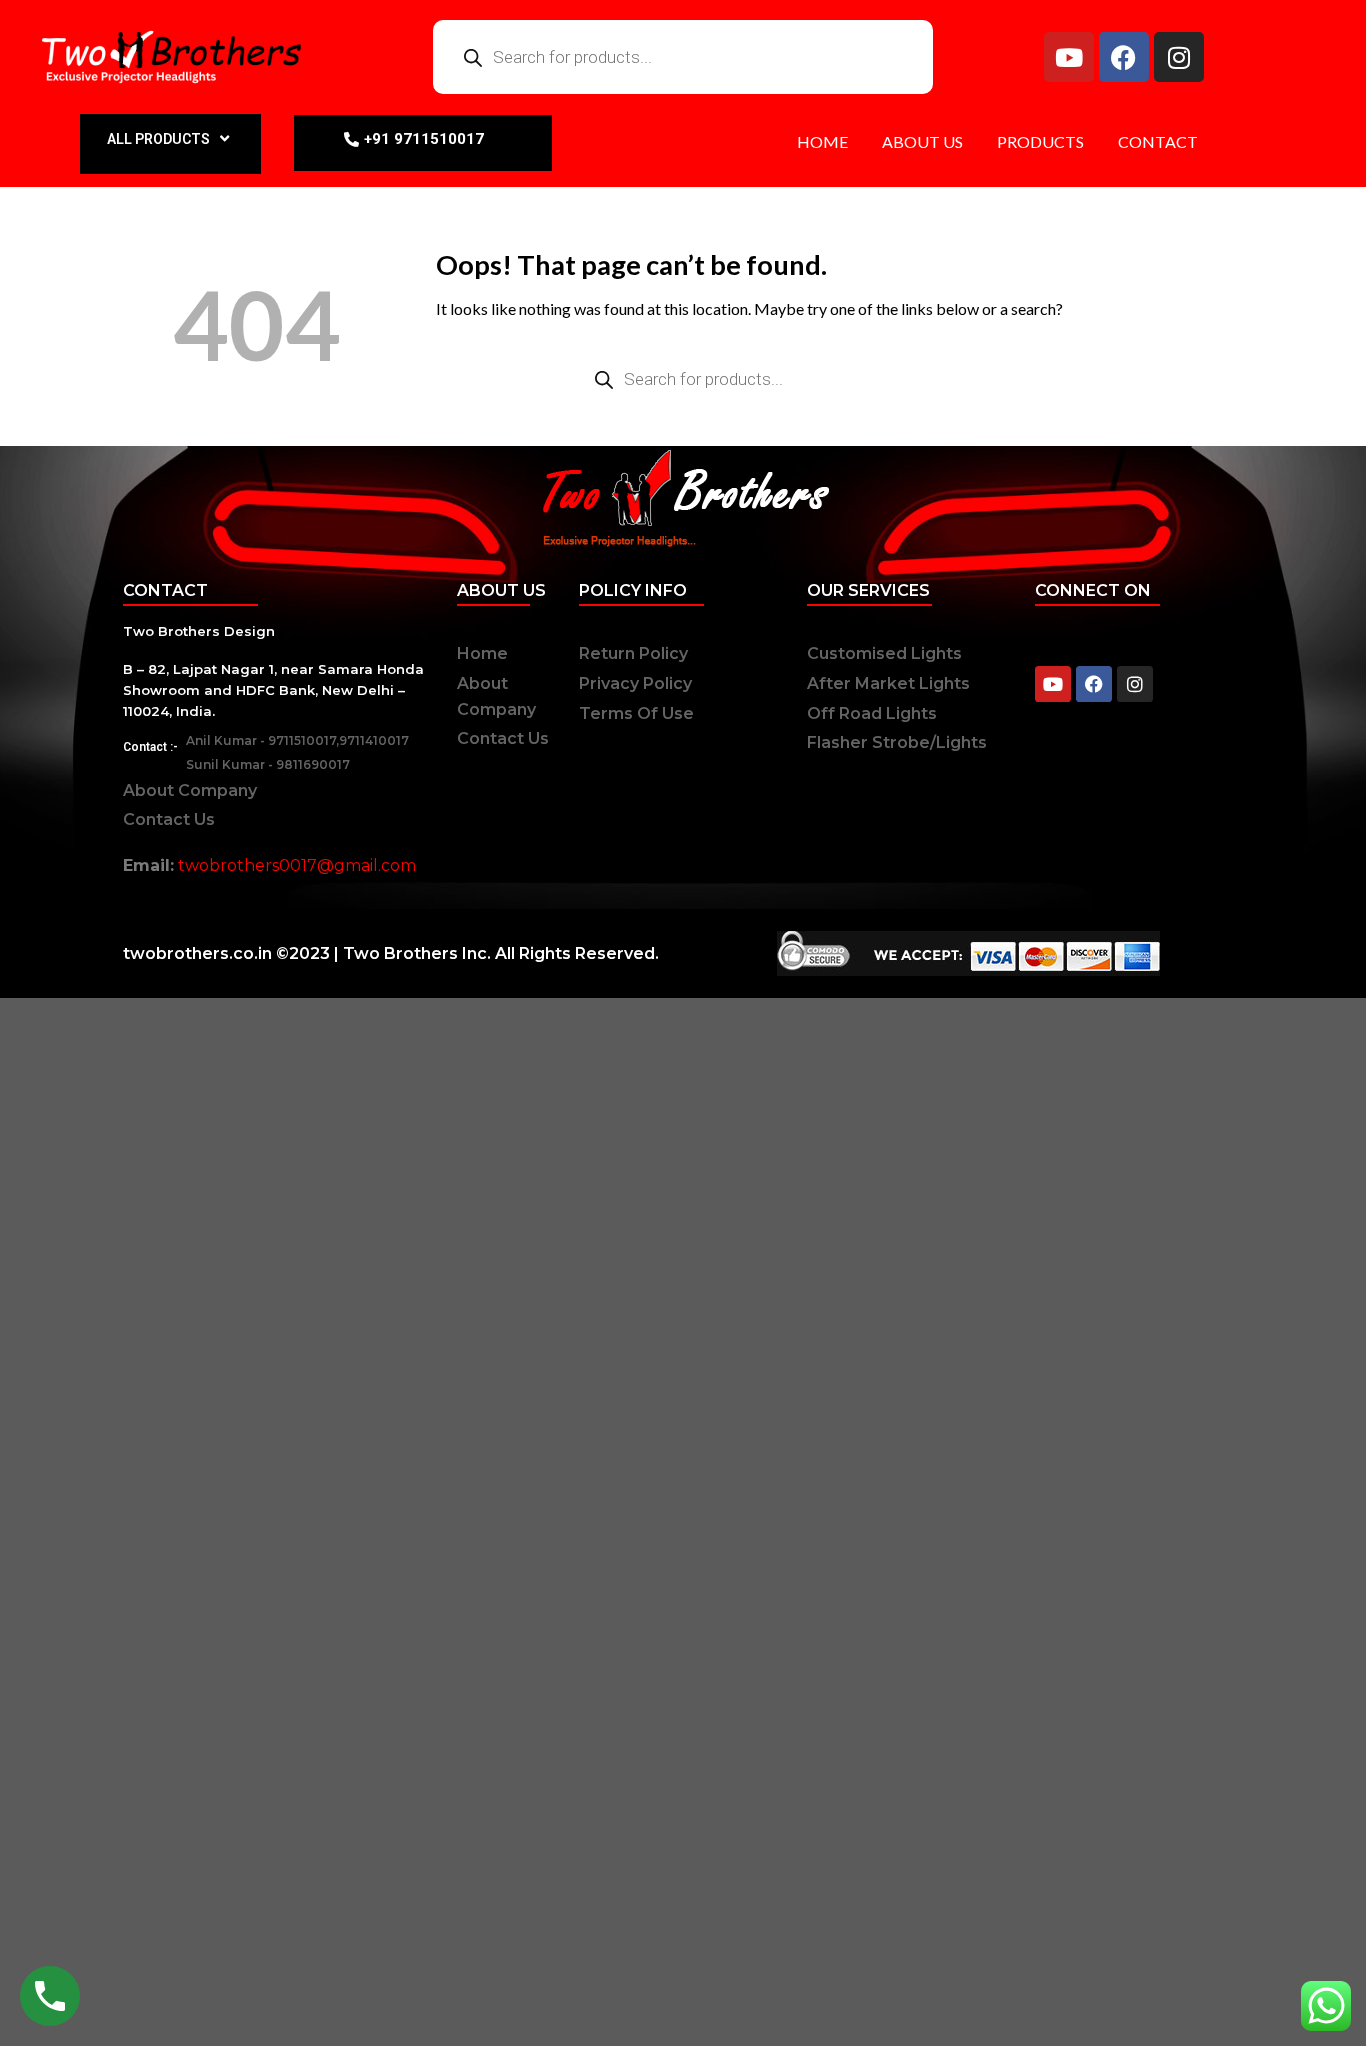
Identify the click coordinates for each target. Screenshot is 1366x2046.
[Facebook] (1124, 57)
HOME (822, 141)
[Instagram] (1179, 57)
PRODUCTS (1040, 141)
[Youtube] (1069, 57)
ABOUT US (922, 141)
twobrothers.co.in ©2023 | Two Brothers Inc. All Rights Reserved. (391, 953)
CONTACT (1158, 141)
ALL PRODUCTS (158, 139)
